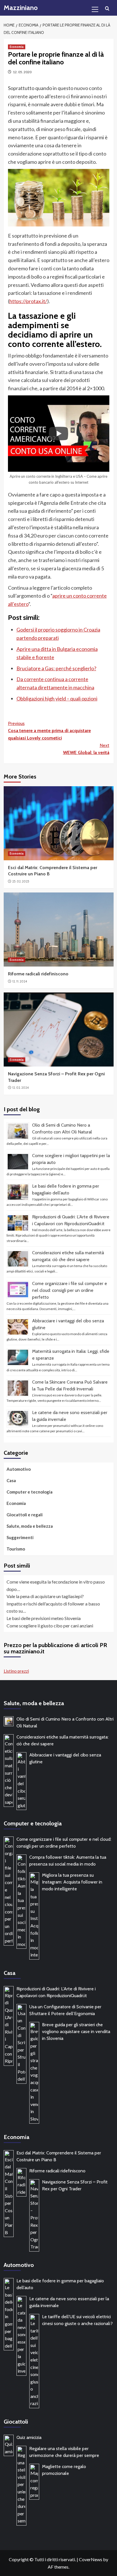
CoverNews (91, 2559)
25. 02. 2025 (21, 881)
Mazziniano (21, 8)
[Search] (107, 9)
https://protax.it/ (28, 301)
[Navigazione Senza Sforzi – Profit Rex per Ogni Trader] (59, 1029)
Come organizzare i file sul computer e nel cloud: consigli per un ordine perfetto (70, 1290)
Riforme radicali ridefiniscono (38, 974)
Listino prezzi (16, 1671)
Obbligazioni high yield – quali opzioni (57, 698)
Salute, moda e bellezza (30, 1526)
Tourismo (16, 1549)
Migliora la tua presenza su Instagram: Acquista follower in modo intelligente (72, 1882)
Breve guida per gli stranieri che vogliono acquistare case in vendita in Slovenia (76, 2031)
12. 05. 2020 (22, 72)
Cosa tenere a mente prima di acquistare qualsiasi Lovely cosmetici (49, 731)
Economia (17, 47)
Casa (11, 1480)
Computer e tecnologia (30, 1492)
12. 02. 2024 (20, 1088)
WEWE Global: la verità (86, 749)
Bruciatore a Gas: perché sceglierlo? (56, 668)
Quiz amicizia (29, 2437)
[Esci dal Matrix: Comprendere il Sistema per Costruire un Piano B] (59, 823)
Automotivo (19, 1469)
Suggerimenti (20, 1537)
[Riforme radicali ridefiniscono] (59, 930)
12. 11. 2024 (20, 981)
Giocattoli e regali (25, 1515)
